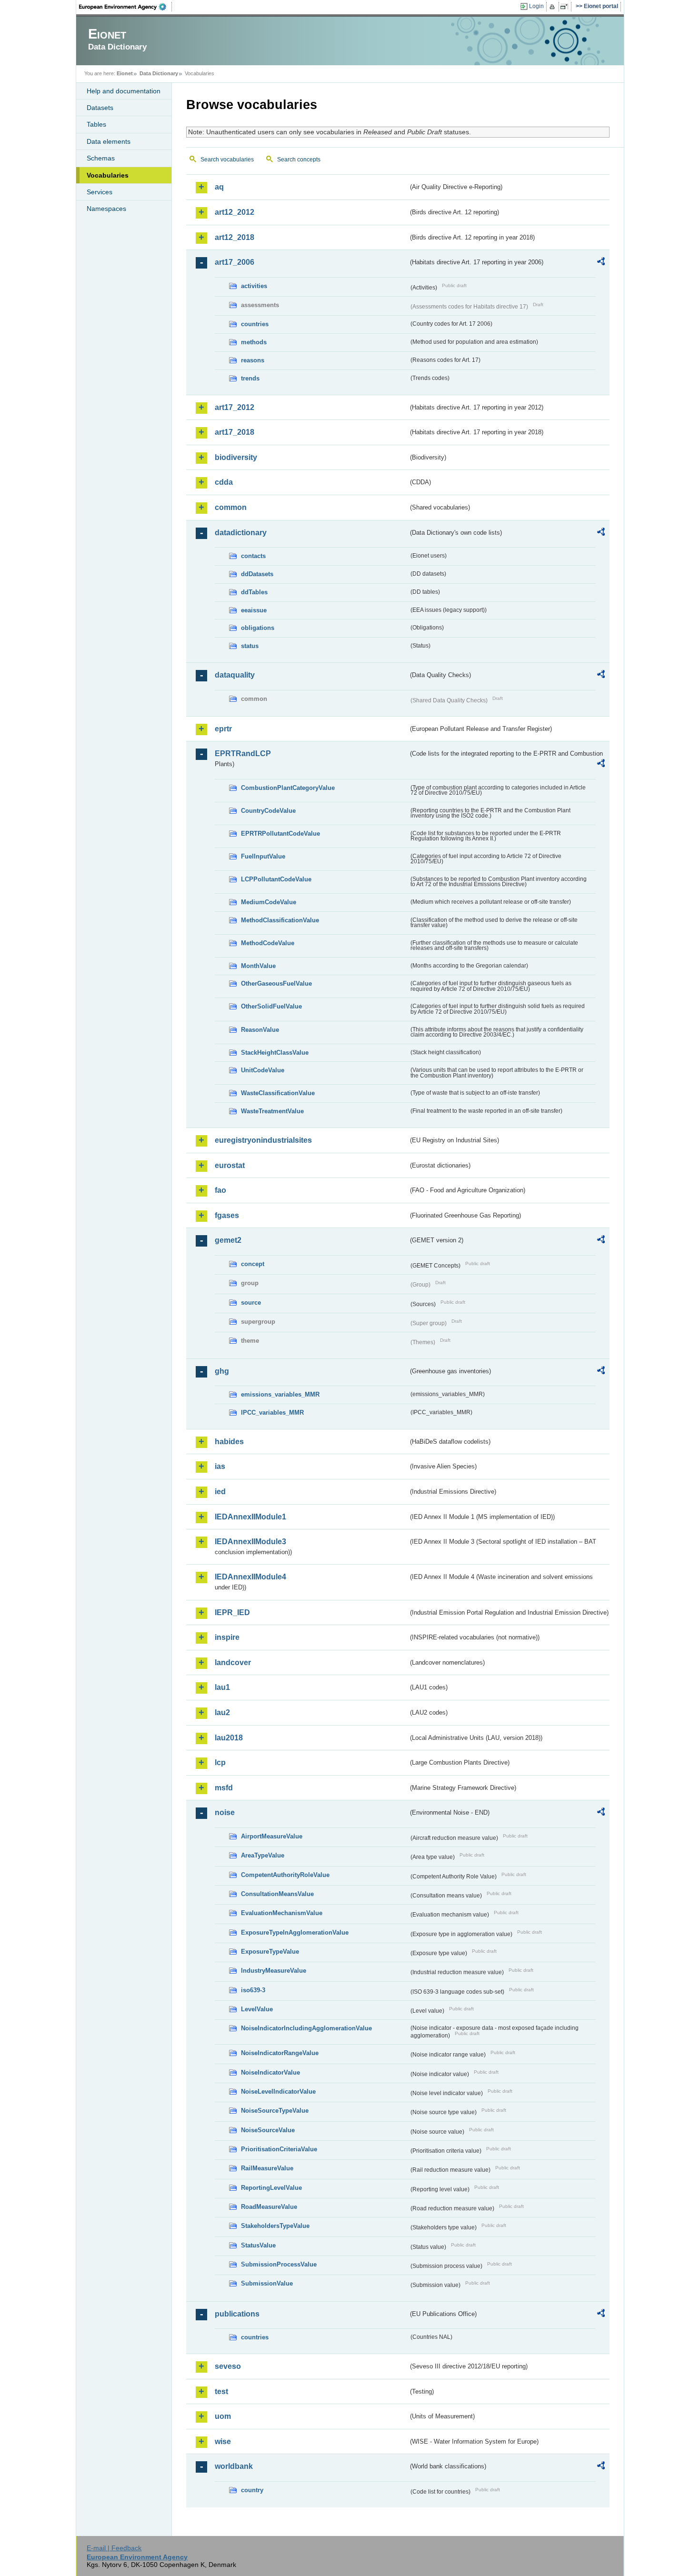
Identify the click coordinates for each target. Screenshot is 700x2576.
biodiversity (236, 457)
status (250, 646)
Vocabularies (108, 175)
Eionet (125, 73)
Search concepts (299, 160)
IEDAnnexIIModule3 (250, 1542)
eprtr (223, 729)
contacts (253, 556)
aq (219, 187)
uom (223, 2416)
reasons (253, 360)
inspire (227, 1637)
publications (237, 2314)
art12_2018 (235, 237)
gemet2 (228, 1240)
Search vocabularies (227, 160)
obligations (258, 628)
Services (100, 192)
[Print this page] (554, 7)
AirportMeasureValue (272, 1836)
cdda (224, 482)
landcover (233, 1662)
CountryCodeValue (268, 811)
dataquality (235, 675)
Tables (96, 124)
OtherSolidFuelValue (271, 1006)
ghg (222, 1371)
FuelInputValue (263, 856)
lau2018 (229, 1738)
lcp (220, 1762)
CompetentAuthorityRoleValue (285, 1875)
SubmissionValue (267, 2283)
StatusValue (258, 2245)
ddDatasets (257, 574)
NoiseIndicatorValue (270, 2072)
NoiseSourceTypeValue (275, 2111)
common (231, 507)
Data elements (109, 141)
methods (254, 342)
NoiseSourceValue (268, 2130)
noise (225, 1812)
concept (253, 1264)
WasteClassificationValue (278, 1093)
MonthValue (258, 966)
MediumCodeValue (269, 902)
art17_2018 (235, 432)
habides (229, 1442)
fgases (227, 1215)
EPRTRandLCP (243, 754)
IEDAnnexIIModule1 (250, 1517)
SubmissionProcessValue (279, 2264)
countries (255, 324)
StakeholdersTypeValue (275, 2226)
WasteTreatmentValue (272, 1111)
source (251, 1303)
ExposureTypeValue (270, 1952)
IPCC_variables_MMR (272, 1413)
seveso (228, 2366)
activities (254, 286)
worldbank (234, 2466)
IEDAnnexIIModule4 (250, 1577)
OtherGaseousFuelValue (276, 983)
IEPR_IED (232, 1612)
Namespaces (106, 209)
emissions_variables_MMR (280, 1394)
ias (220, 1466)
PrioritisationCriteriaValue (279, 2149)
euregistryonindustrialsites (263, 1140)
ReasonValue (260, 1030)
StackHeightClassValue (275, 1053)
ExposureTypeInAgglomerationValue (295, 1932)
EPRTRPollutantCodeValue (280, 834)
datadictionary (241, 533)
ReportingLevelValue (271, 2188)
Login (536, 6)
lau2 (222, 1712)
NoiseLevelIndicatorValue (278, 2092)
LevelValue (257, 2009)
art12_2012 (235, 212)
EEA (126, 7)
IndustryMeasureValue (274, 1971)
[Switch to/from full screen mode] (566, 7)
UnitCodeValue (263, 1070)
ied (220, 1492)
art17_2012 (235, 407)
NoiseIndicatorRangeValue (280, 2053)
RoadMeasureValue (269, 2207)
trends (250, 378)
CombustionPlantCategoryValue (288, 788)
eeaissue (254, 610)
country (252, 2490)
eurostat (230, 1165)
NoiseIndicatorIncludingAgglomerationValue (306, 2028)
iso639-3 (253, 1990)
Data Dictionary (159, 73)
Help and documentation (124, 91)
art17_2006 (235, 262)
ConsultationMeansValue (277, 1894)
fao (220, 1190)
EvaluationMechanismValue (282, 1913)
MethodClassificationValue (280, 920)
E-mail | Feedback (114, 2548)
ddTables (254, 592)
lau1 (222, 1687)
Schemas (101, 158)
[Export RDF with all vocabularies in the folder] (601, 263)
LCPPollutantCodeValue (276, 879)
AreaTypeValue (263, 1855)
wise (223, 2441)
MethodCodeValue (268, 943)
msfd (224, 1788)
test (221, 2391)
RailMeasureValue (267, 2168)
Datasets (100, 108)
